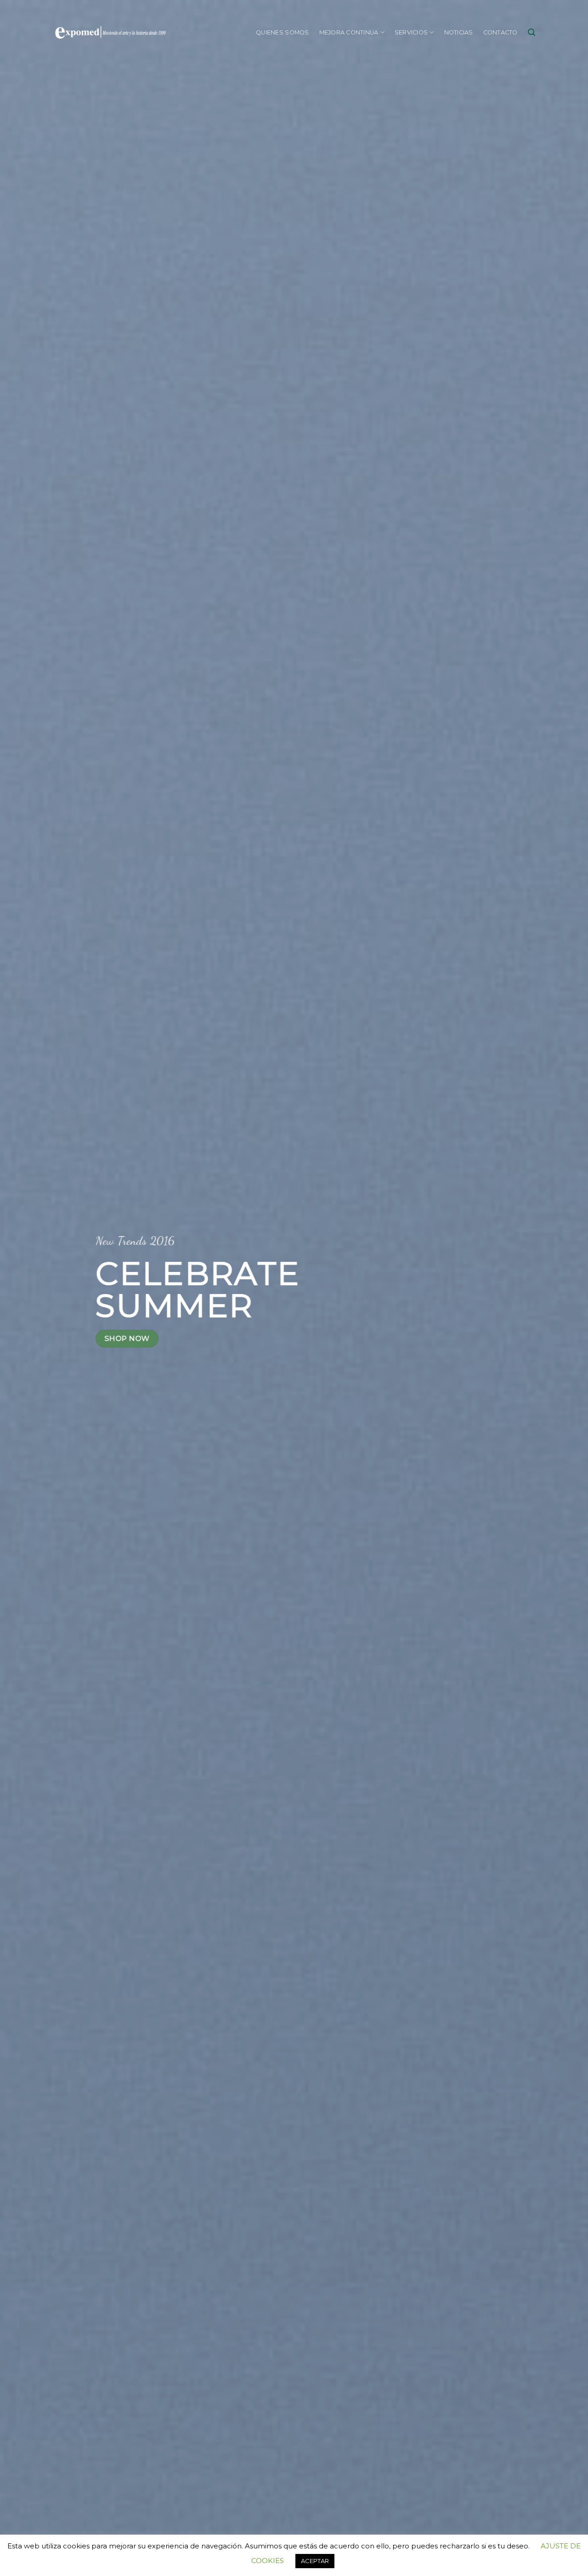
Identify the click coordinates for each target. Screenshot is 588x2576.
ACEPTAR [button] (315, 2561)
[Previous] (23, 1288)
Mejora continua (349, 32)
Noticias (459, 32)
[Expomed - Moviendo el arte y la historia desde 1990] (110, 33)
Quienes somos (282, 32)
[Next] (565, 1288)
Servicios (411, 32)
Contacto (500, 32)
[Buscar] (531, 32)
